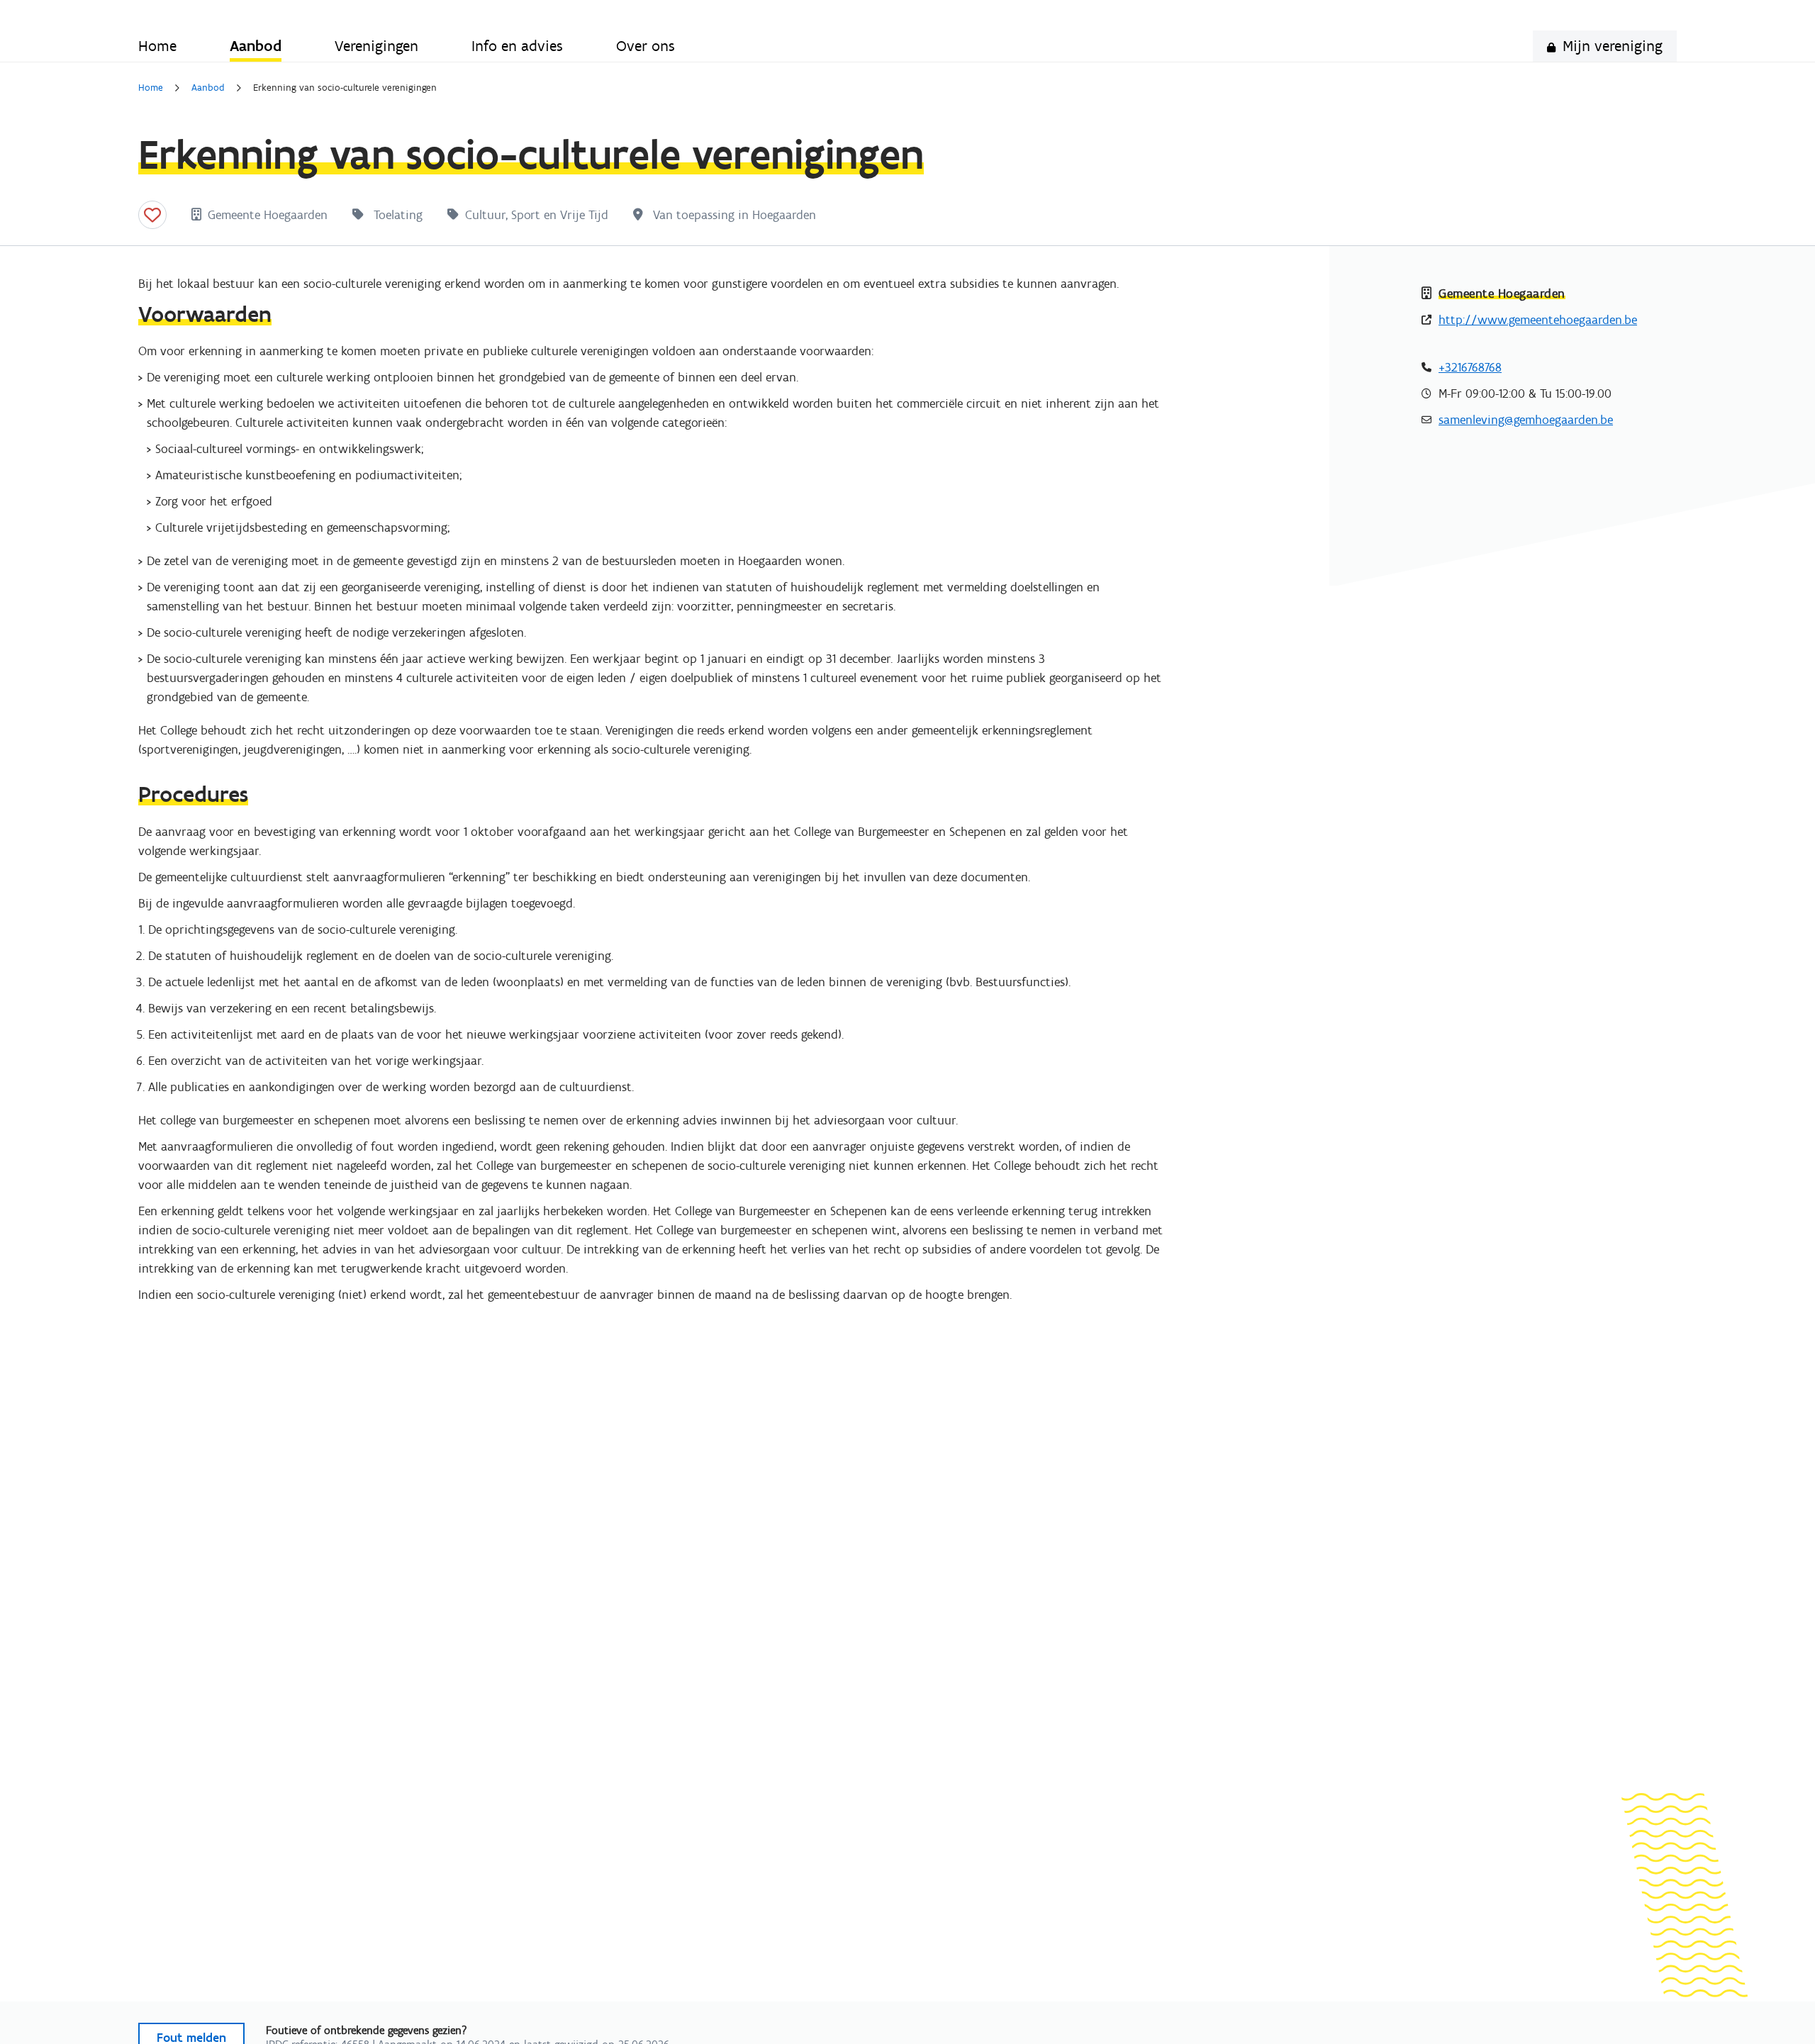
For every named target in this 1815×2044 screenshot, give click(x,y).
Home (151, 88)
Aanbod (208, 88)
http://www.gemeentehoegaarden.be (1538, 320)
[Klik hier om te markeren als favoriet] (152, 215)
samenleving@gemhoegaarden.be (1526, 420)
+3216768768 (1470, 367)
